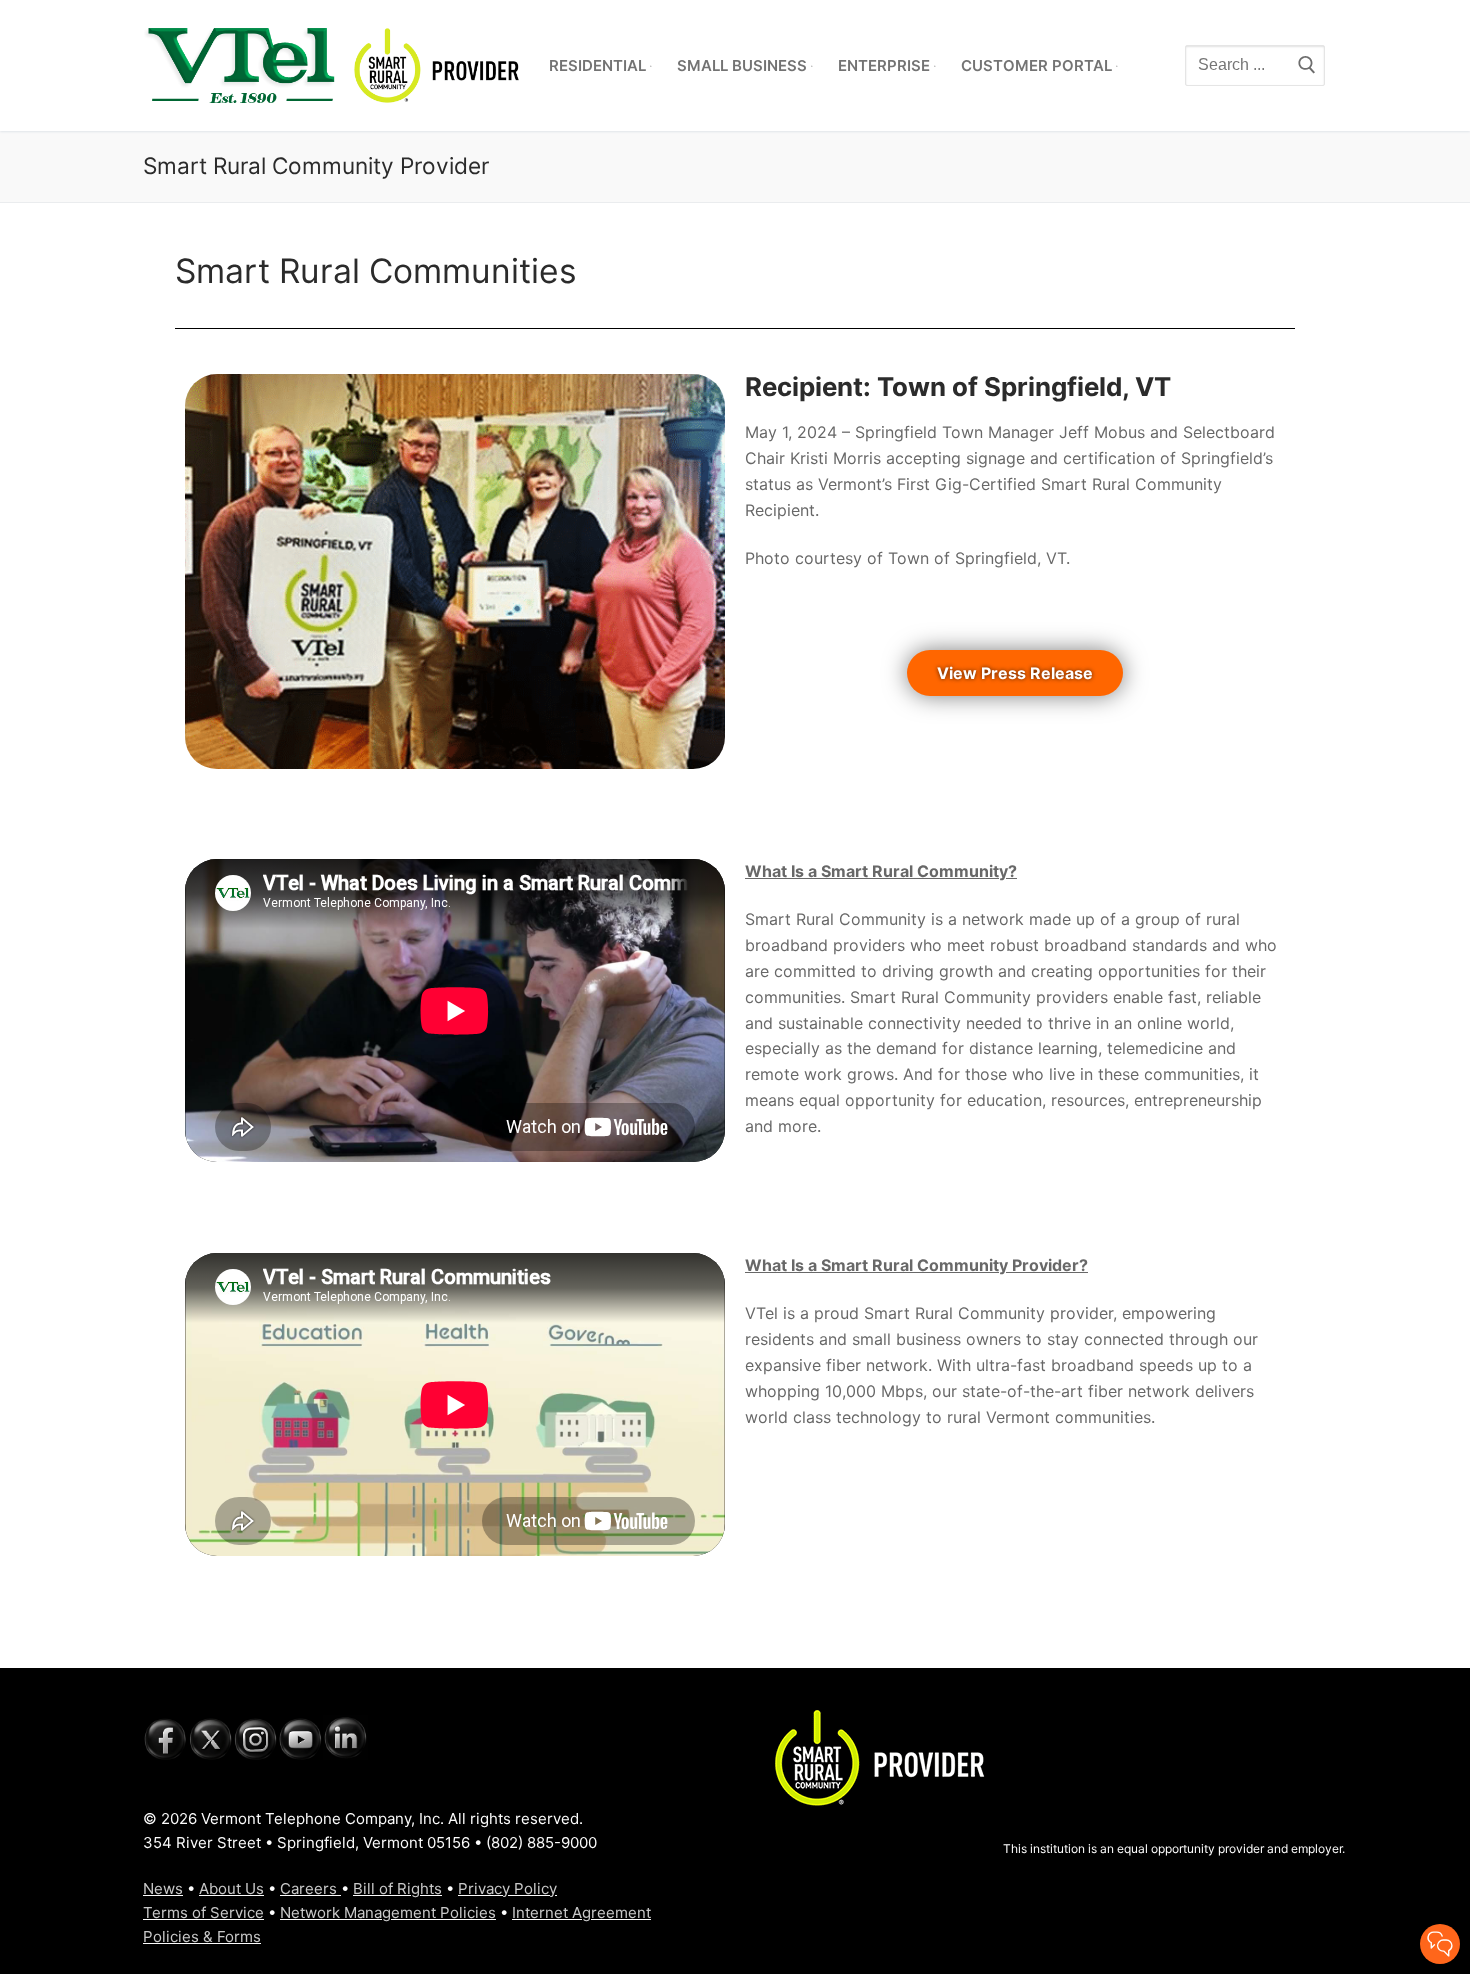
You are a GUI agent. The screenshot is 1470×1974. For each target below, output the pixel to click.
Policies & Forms (202, 1936)
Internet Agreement (581, 1912)
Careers (310, 1888)
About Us (231, 1888)
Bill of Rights (397, 1888)
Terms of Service (203, 1912)
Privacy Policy (507, 1888)
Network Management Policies (388, 1912)
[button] (1015, 673)
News (163, 1888)
